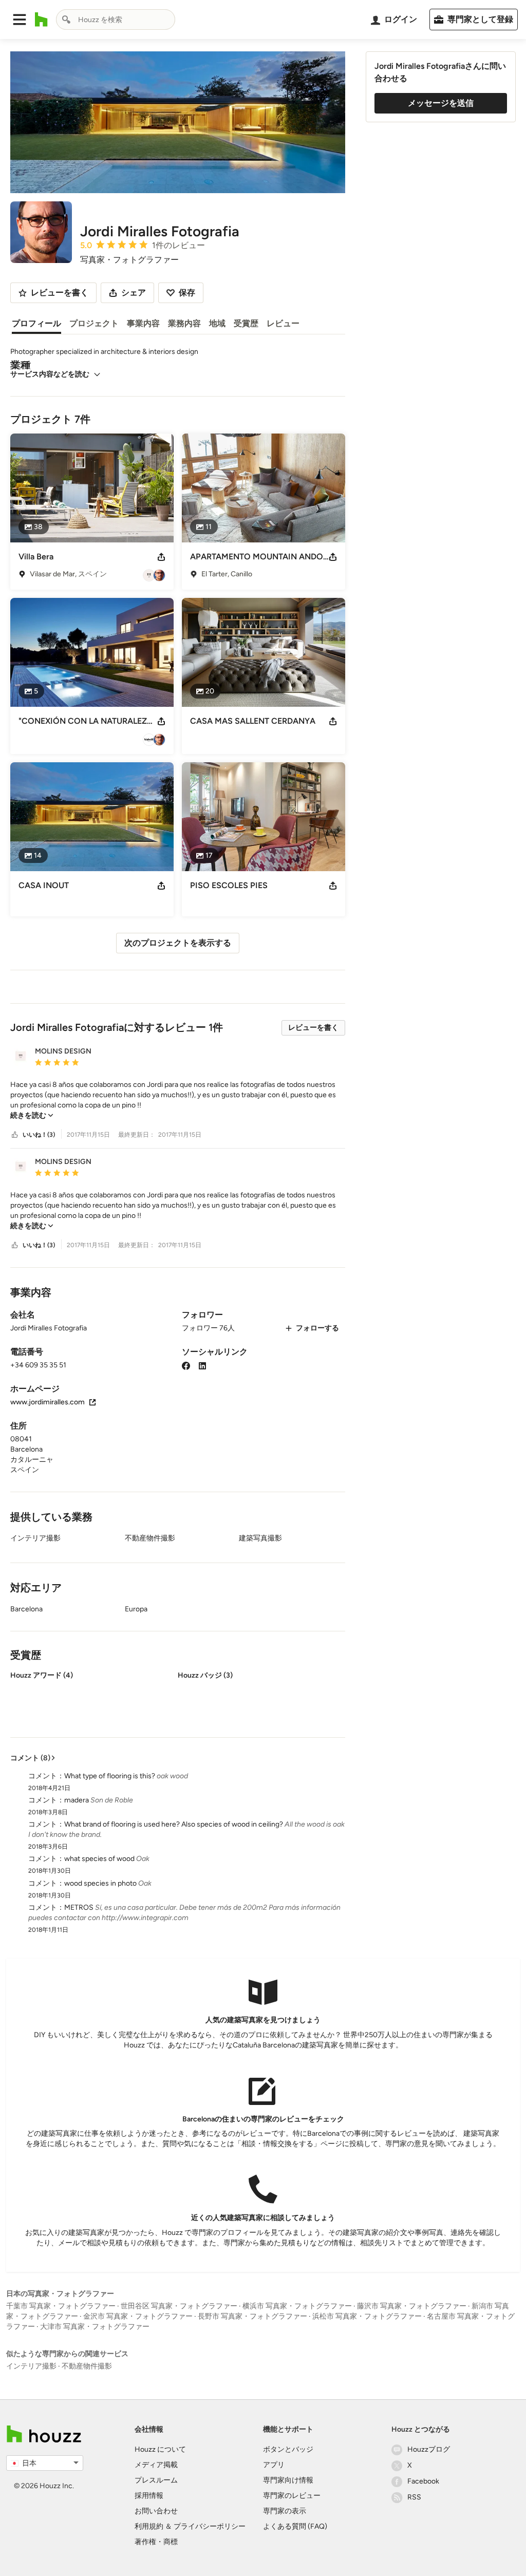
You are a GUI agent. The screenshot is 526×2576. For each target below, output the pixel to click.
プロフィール (36, 323)
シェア (134, 293)
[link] (32, 1115)
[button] (20, 20)
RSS (414, 2497)
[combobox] (116, 20)
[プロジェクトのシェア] (161, 557)
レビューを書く (313, 1028)
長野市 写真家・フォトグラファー (252, 2316)
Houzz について (160, 2449)
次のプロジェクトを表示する (178, 943)
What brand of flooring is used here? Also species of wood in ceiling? (174, 1824)
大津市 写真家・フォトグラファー (95, 2327)
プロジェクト (94, 323)
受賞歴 (246, 323)
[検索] (66, 20)
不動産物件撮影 (87, 2366)
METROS (79, 1907)
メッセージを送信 (441, 103)
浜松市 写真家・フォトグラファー (367, 2316)
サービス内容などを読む (50, 374)
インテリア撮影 (31, 2366)
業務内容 (184, 323)
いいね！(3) (39, 1135)
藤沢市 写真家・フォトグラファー (412, 2306)
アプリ (274, 2465)
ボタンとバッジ (288, 2449)
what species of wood (99, 1859)
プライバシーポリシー (210, 2526)
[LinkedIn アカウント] (202, 1365)
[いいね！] (15, 1135)
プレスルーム (156, 2480)
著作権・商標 (156, 2542)
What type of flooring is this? (110, 1776)
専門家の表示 (285, 2511)
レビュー (283, 323)
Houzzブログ (429, 2449)
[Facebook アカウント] (186, 1365)
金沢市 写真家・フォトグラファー (138, 2316)
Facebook (423, 2481)
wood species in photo (100, 1883)
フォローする (317, 1328)
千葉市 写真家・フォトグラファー (61, 2306)
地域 (217, 323)
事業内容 (143, 323)
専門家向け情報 (288, 2480)
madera (77, 1800)
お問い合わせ (156, 2511)
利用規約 (149, 2526)
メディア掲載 (156, 2465)
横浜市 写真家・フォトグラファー (297, 2306)
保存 (187, 293)
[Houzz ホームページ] (41, 20)
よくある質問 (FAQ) (295, 2526)
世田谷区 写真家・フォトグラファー (179, 2306)
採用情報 (149, 2496)
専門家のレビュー (292, 2496)
